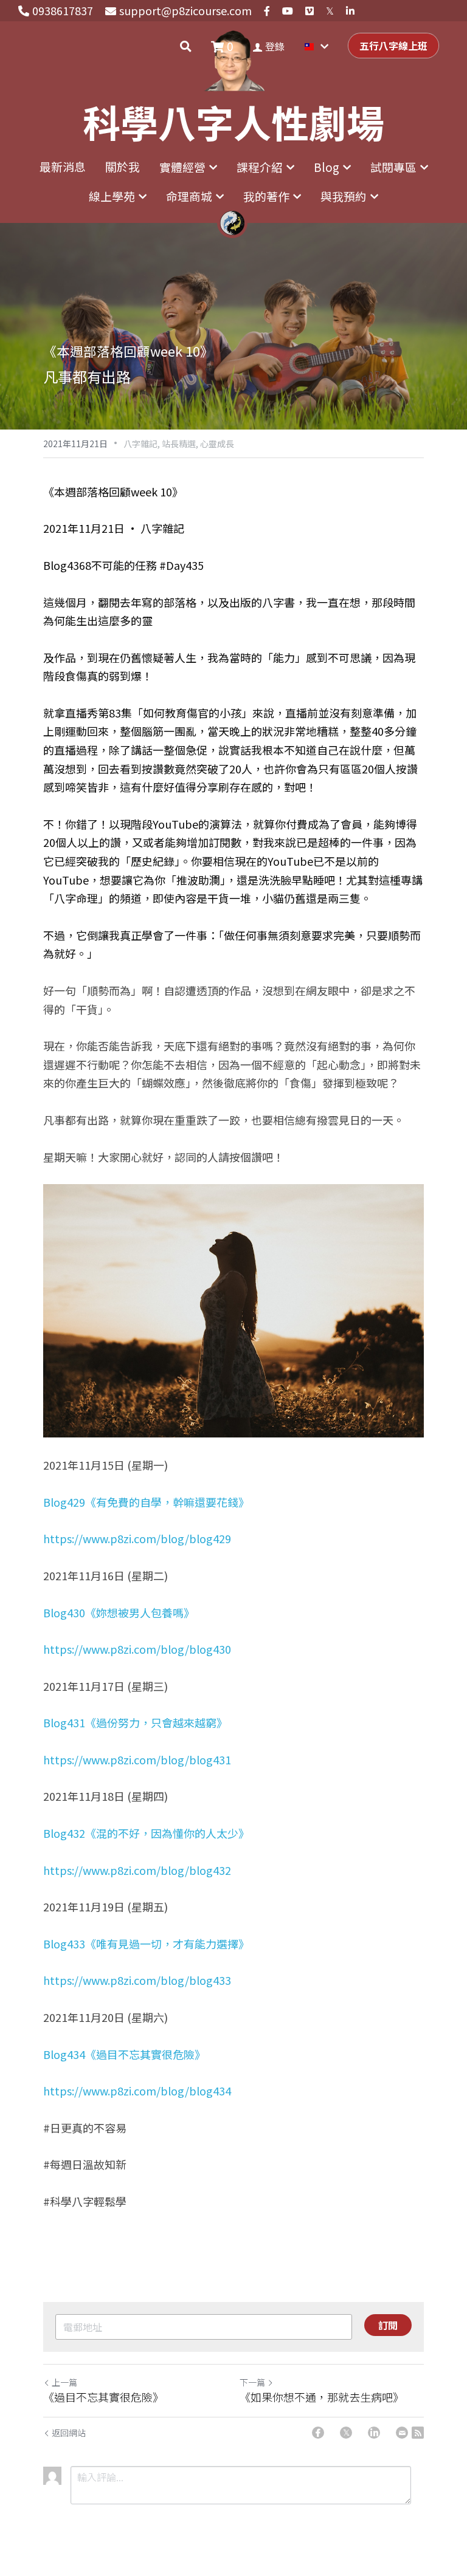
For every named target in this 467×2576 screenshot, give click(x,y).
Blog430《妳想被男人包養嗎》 (119, 1612)
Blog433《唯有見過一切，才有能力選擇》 (146, 1944)
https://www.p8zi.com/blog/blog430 (137, 1649)
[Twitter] (346, 2433)
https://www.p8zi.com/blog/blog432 (137, 1870)
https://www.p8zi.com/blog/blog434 (137, 2091)
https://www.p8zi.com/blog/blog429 (137, 1538)
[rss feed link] (418, 2433)
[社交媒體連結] (267, 11)
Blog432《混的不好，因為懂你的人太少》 (146, 1833)
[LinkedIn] (374, 2433)
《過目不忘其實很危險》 (103, 2397)
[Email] (402, 2433)
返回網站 (69, 2433)
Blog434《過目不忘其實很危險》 (124, 2054)
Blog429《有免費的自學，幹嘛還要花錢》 (146, 1502)
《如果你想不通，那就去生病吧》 (322, 2397)
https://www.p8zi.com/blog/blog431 (137, 1759)
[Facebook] (318, 2433)
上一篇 (64, 2382)
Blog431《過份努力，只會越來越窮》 (135, 1722)
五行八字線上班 (393, 46)
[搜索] (186, 46)
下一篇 (252, 2382)
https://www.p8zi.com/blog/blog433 (137, 1980)
